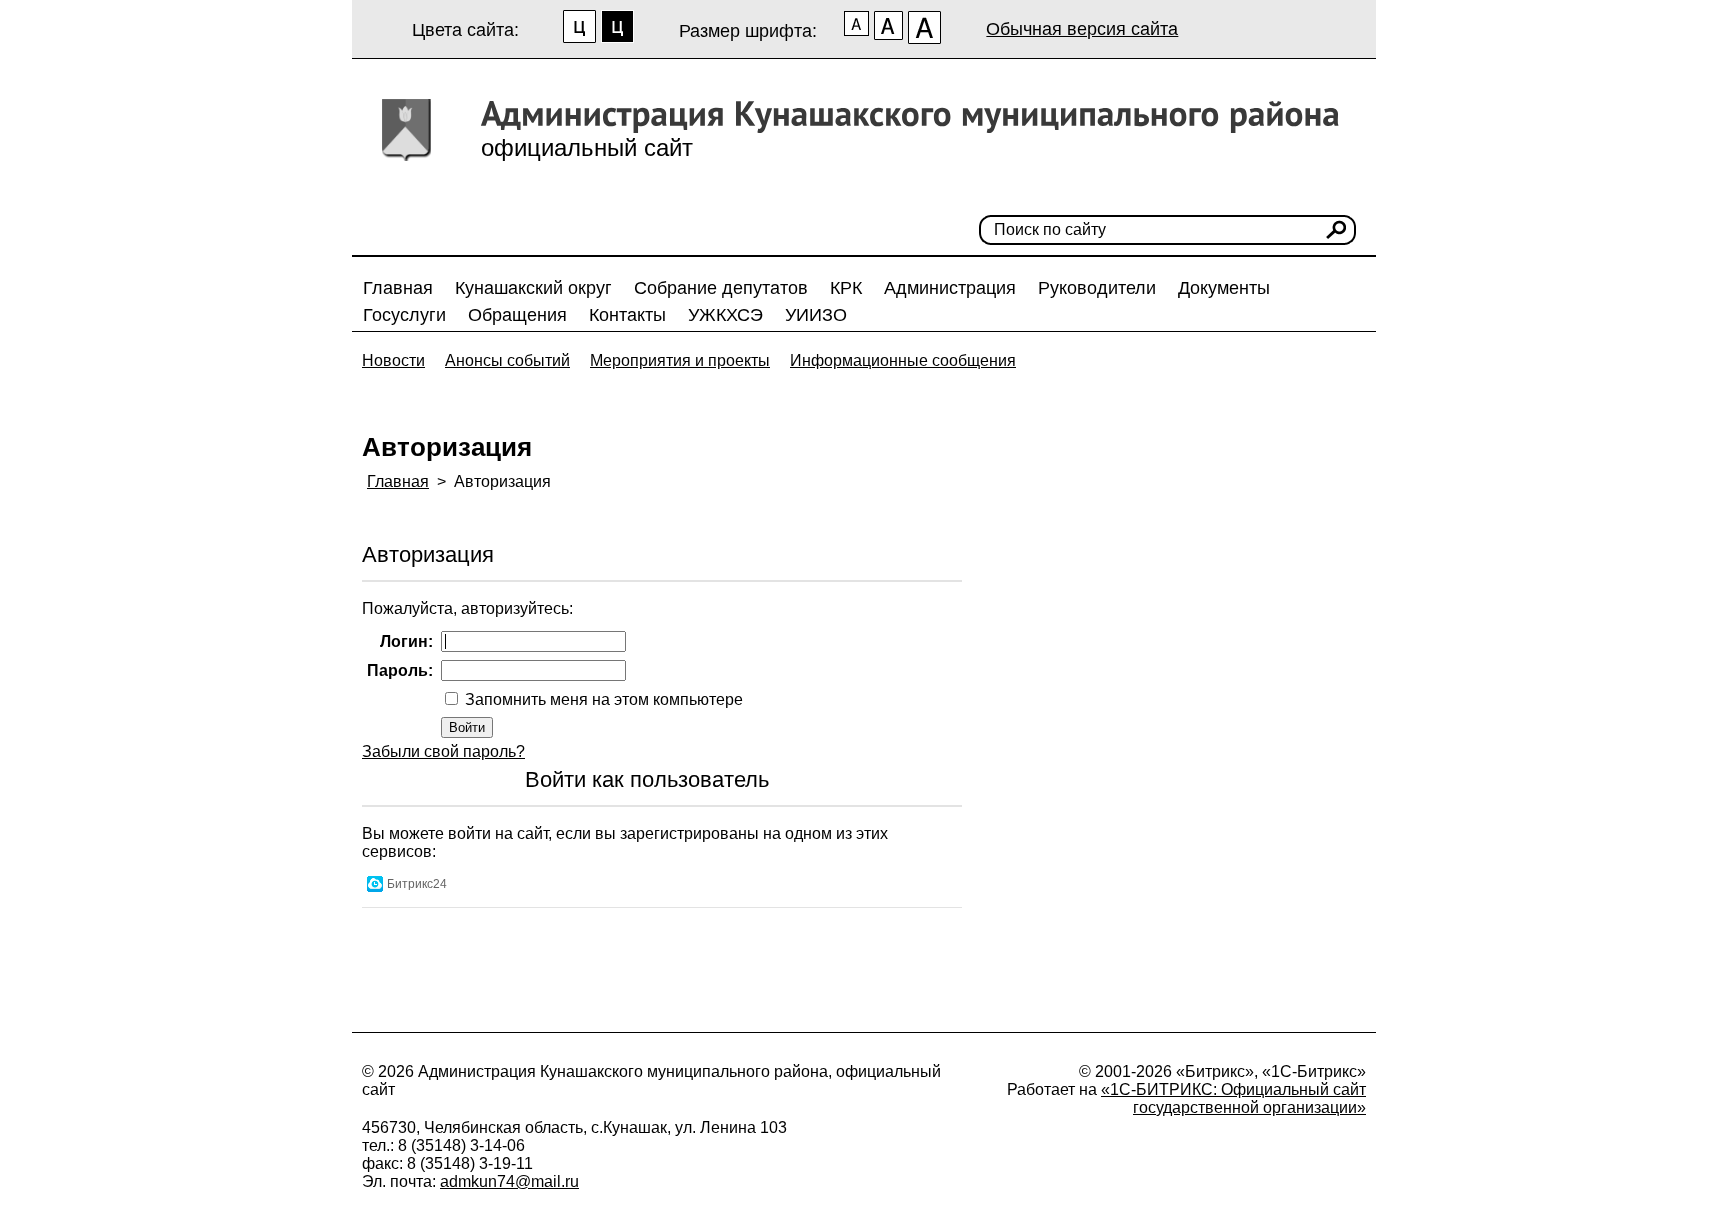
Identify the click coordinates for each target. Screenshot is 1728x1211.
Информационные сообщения (903, 360)
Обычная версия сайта (1082, 29)
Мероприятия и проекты (680, 360)
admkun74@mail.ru (509, 1181)
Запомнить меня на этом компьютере (602, 699)
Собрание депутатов (721, 288)
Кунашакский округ (533, 288)
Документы (1224, 288)
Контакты (627, 315)
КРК (846, 288)
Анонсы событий (507, 360)
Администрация (950, 288)
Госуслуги (404, 315)
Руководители (1097, 288)
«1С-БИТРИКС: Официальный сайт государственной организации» (1233, 1098)
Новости (393, 360)
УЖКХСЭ (725, 315)
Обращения (517, 315)
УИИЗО (816, 315)
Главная (398, 288)
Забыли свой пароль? (443, 751)
